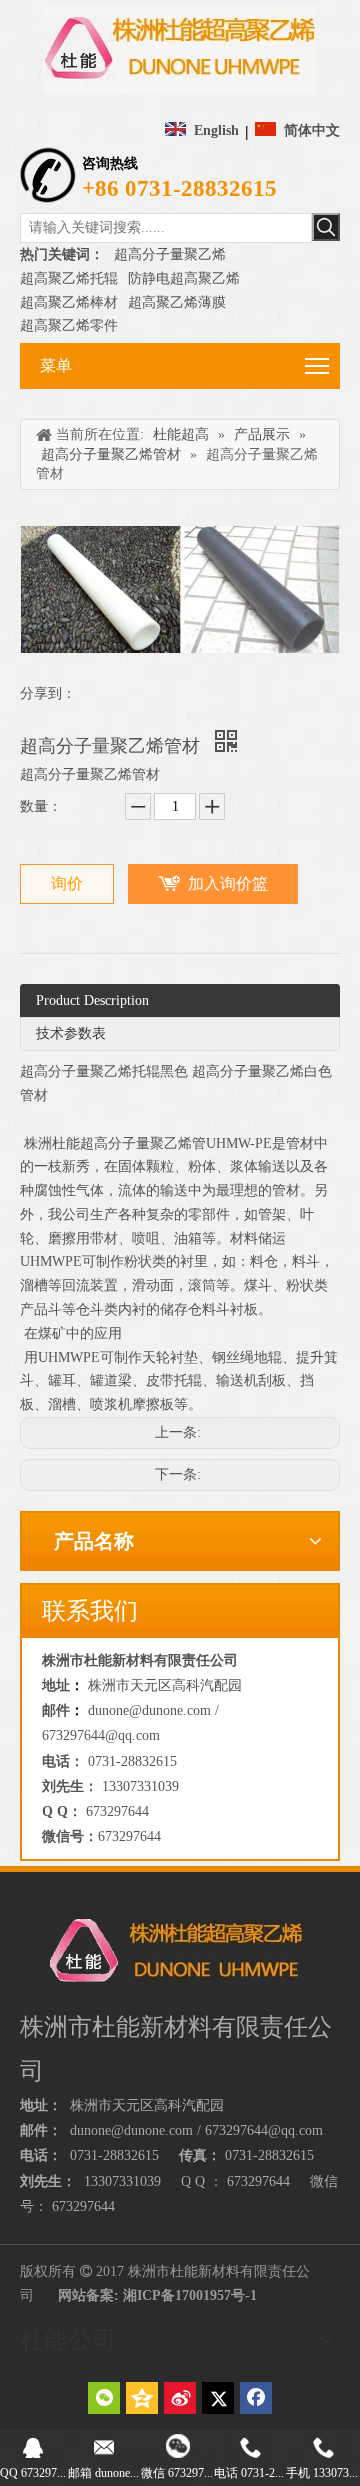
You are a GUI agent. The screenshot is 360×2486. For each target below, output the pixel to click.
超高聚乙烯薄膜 (177, 302)
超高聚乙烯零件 (69, 325)
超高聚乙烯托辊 (69, 278)
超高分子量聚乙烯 (170, 254)
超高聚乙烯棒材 (69, 302)
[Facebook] (256, 2398)
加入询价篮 (228, 883)
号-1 (244, 2295)
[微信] (104, 2398)
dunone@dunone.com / (153, 1710)
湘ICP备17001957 (177, 2295)
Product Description (92, 1000)
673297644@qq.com (101, 1735)
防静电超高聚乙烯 (184, 278)
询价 (67, 883)
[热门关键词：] (326, 227)
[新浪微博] (180, 2398)
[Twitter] (218, 2398)
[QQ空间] (142, 2398)
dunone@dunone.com (131, 2130)
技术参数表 (71, 1033)
